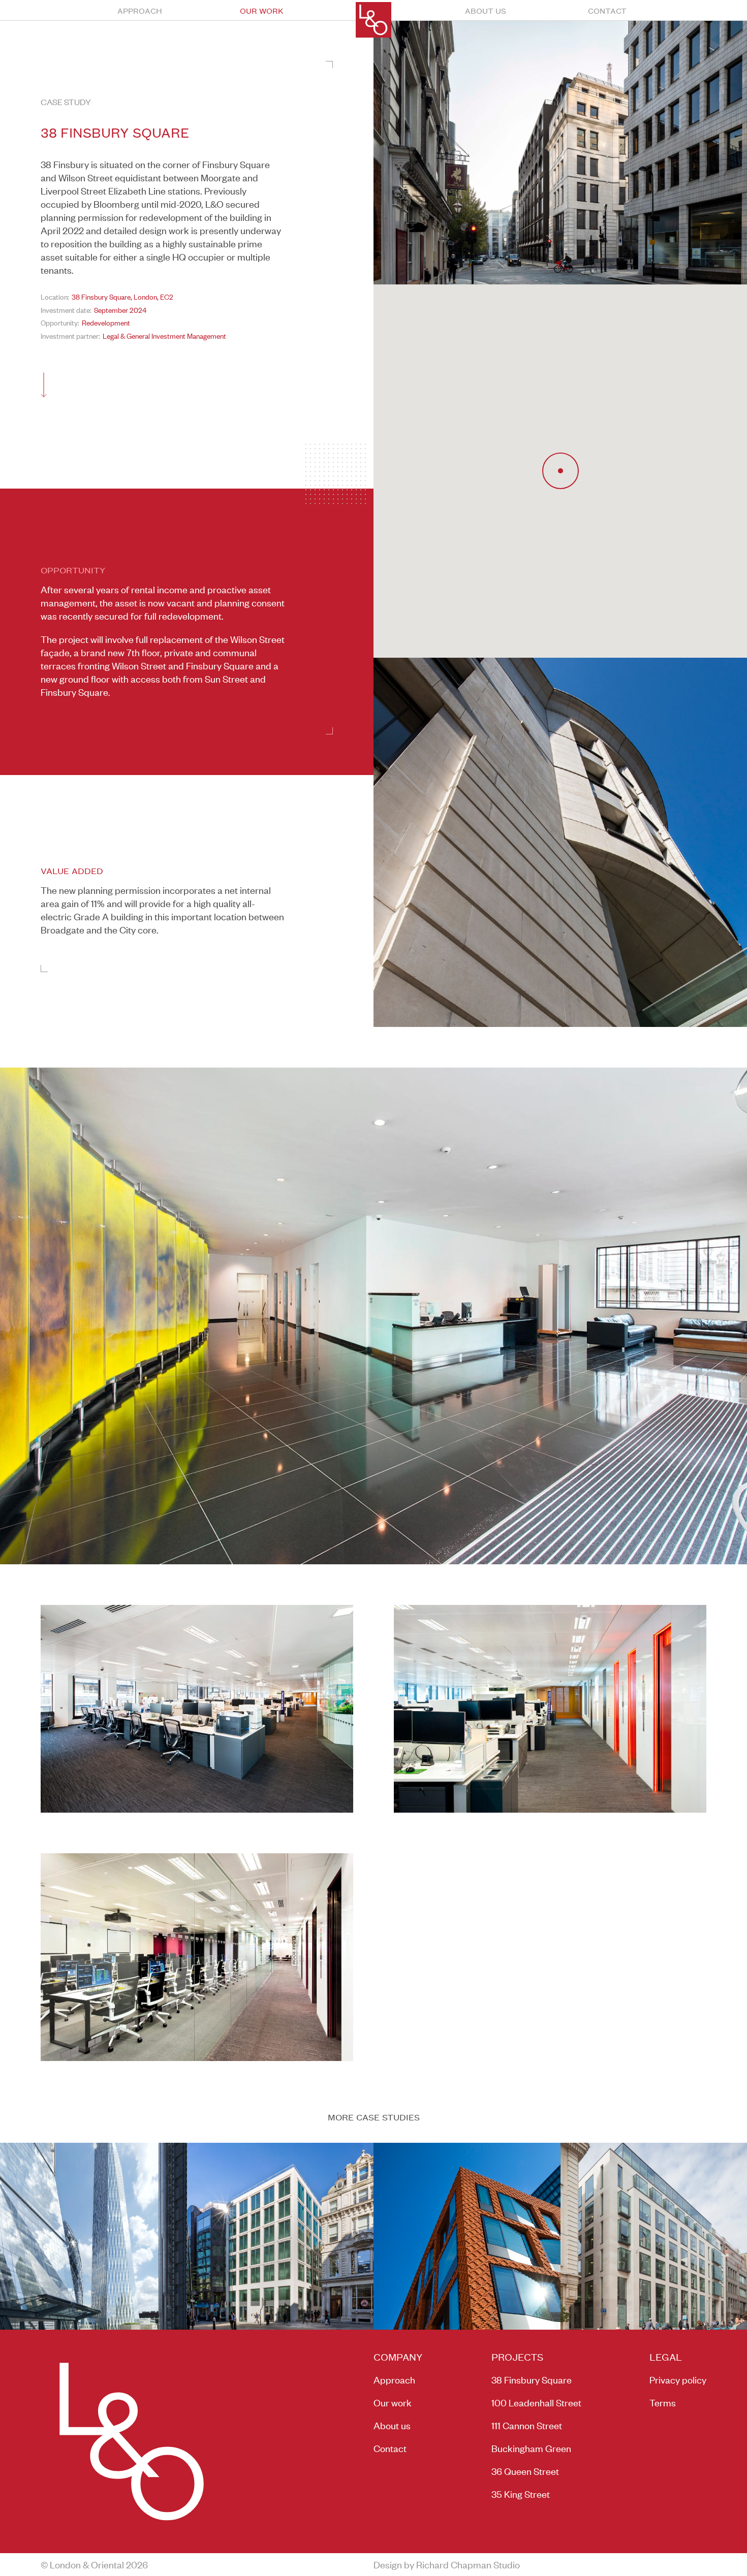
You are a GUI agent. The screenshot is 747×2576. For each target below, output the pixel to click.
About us (486, 10)
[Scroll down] (44, 385)
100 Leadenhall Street (536, 2403)
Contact (607, 10)
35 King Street (521, 2494)
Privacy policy (678, 2380)
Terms (663, 2403)
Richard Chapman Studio (468, 2565)
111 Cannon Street (527, 2425)
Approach (140, 10)
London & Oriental (373, 20)
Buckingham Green (531, 2448)
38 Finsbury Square (532, 2380)
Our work (262, 10)
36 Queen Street (525, 2471)
